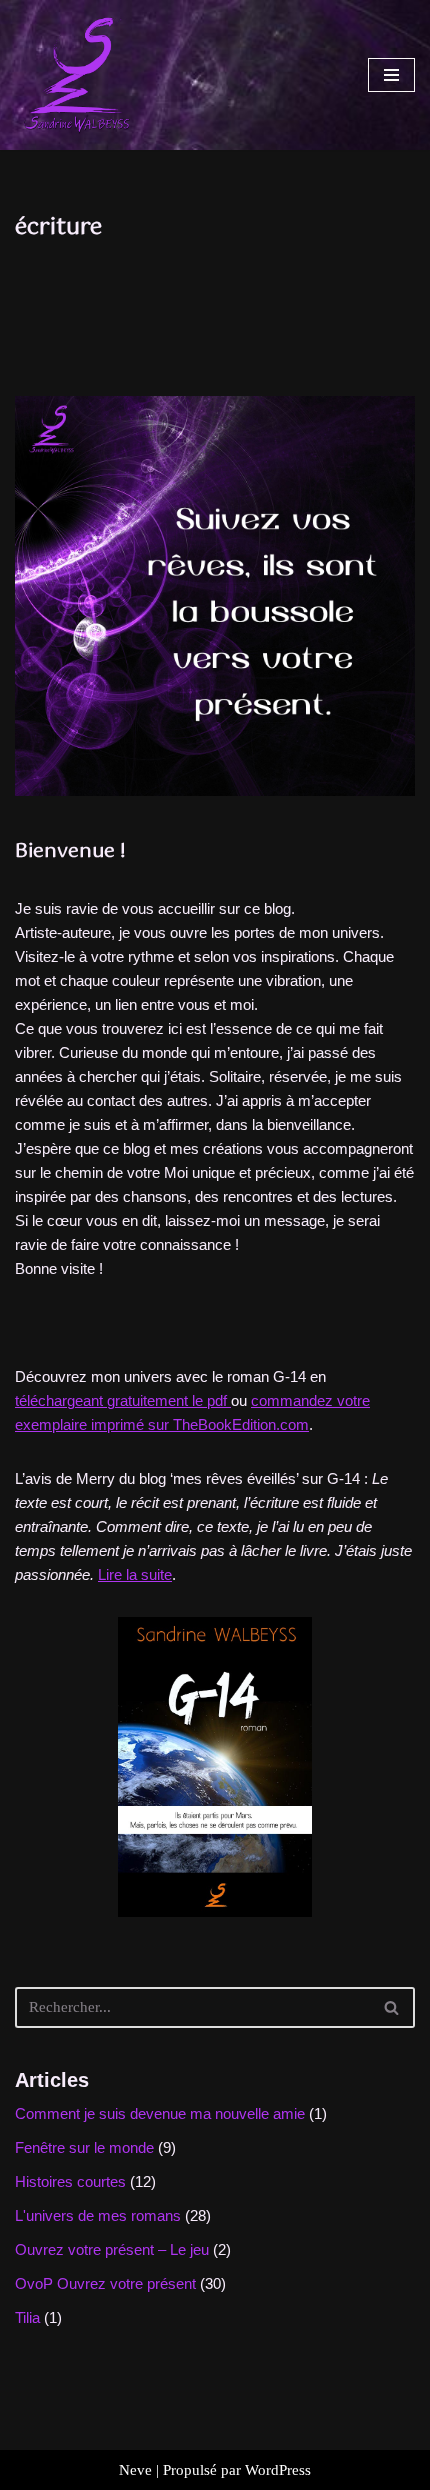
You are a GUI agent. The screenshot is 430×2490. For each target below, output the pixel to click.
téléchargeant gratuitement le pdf (123, 1400)
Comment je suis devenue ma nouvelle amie (160, 2113)
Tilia (27, 2317)
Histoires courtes (70, 2181)
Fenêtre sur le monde (84, 2147)
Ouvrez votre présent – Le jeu (112, 2249)
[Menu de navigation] (391, 75)
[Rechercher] (392, 2007)
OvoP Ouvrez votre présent (105, 2283)
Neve (135, 2470)
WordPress (278, 2470)
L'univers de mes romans (98, 2215)
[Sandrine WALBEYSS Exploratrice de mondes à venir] (75, 75)
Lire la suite (135, 1574)
